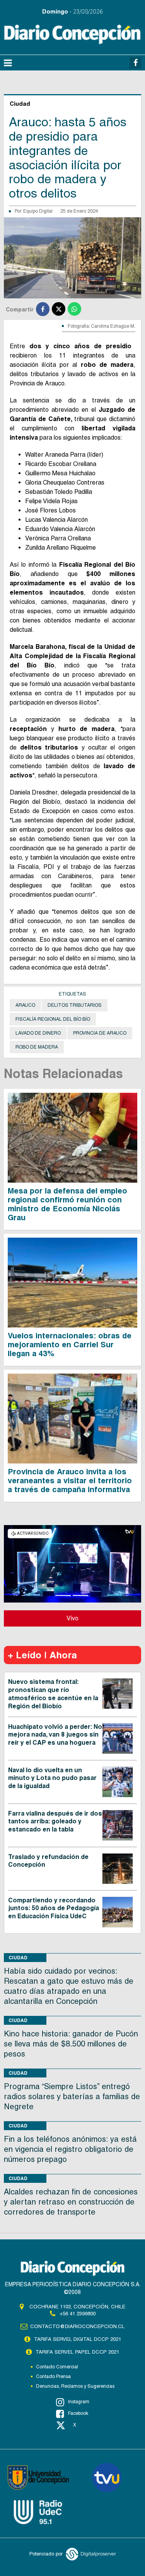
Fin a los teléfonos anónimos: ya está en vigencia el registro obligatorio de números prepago (70, 2149)
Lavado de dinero (38, 1033)
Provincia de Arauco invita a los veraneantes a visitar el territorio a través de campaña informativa (70, 1481)
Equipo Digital (38, 211)
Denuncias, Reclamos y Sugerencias (75, 2386)
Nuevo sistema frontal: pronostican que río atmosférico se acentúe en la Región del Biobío (53, 1694)
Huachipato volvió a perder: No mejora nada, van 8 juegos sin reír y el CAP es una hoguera (55, 1735)
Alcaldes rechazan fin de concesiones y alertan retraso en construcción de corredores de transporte (71, 2202)
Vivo (72, 1618)
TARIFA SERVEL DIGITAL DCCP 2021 (78, 2339)
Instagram (79, 2402)
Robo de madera (37, 1047)
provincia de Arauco (100, 1033)
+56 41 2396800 (78, 2314)
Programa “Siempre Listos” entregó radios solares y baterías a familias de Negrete (72, 2096)
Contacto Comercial (57, 2367)
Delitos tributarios (75, 1005)
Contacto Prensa (53, 2377)
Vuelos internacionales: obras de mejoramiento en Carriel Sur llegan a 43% (70, 1345)
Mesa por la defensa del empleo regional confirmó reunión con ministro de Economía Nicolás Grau (67, 1204)
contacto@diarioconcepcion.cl (77, 2326)
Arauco (25, 1005)
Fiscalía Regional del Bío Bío (53, 1019)
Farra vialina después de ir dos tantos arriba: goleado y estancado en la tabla (55, 1822)
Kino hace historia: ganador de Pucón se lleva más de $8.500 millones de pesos (71, 2044)
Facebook (78, 2413)
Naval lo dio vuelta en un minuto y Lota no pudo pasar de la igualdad (52, 1778)
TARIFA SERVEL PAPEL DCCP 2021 (77, 2352)
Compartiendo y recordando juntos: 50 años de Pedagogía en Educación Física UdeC (54, 1908)
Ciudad (18, 1958)
